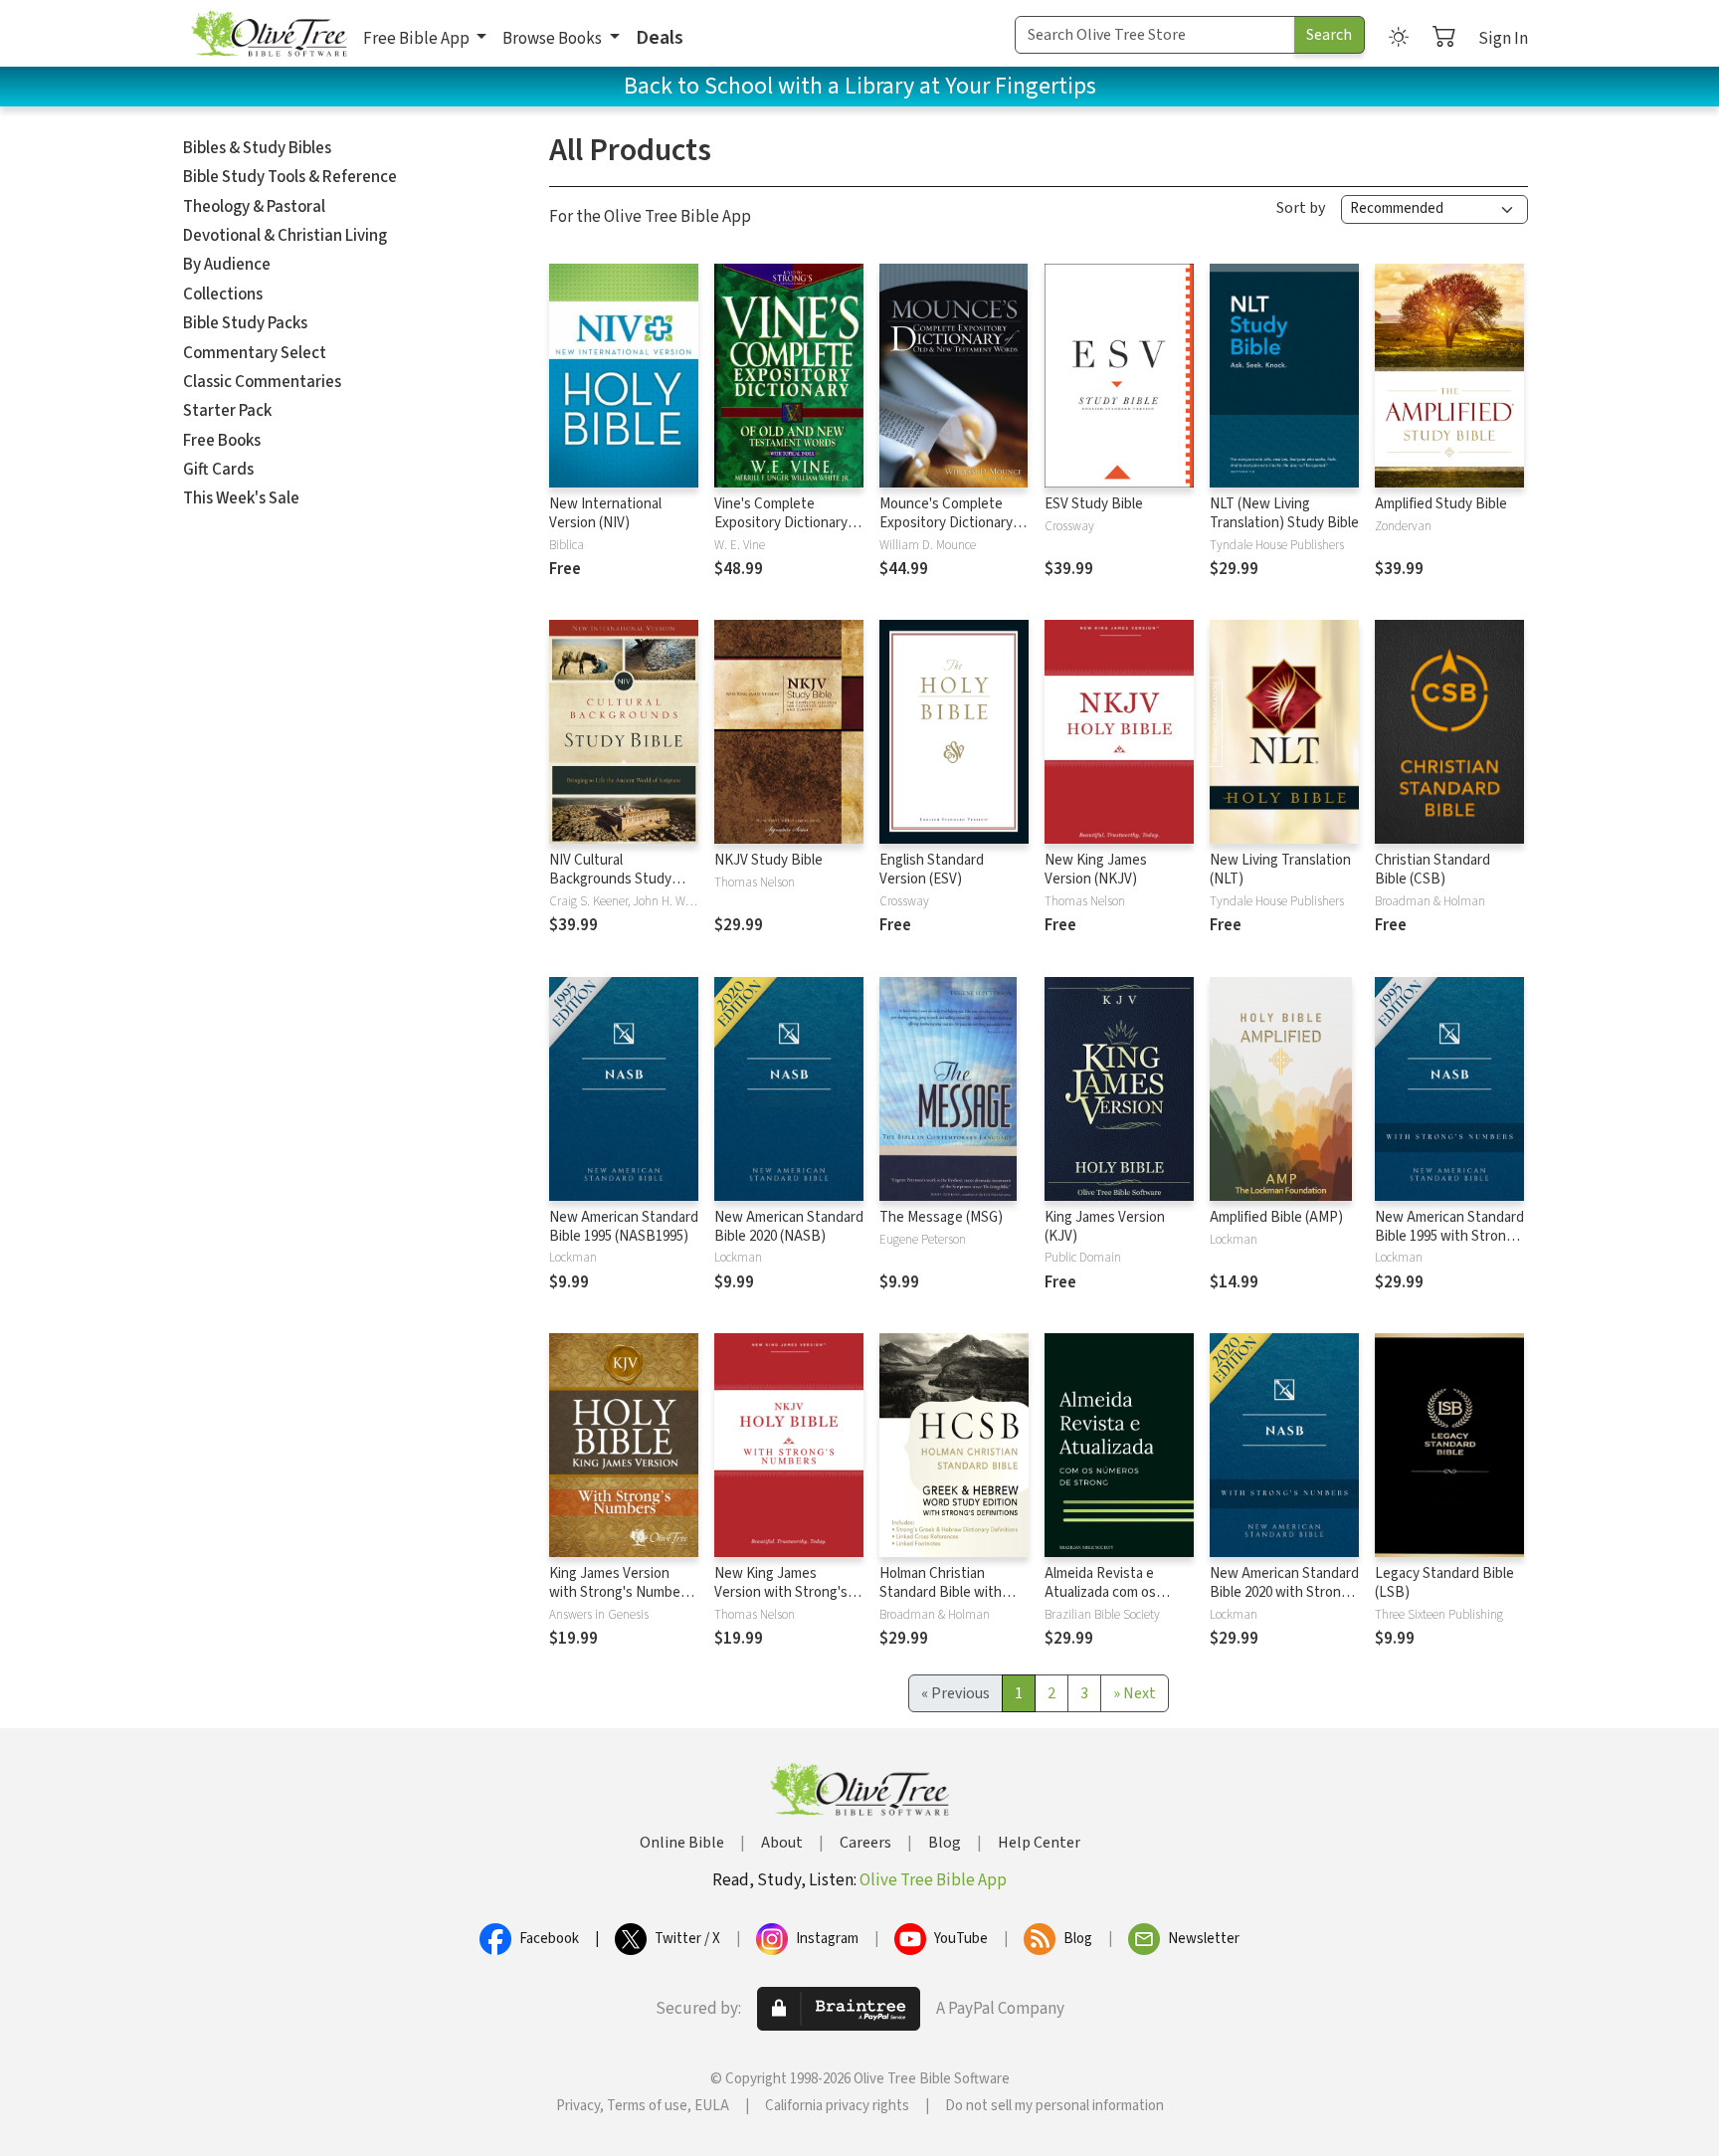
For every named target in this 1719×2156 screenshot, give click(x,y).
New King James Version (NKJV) (1096, 870)
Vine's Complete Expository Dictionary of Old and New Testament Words (789, 532)
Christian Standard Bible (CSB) (1432, 870)
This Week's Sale (241, 498)
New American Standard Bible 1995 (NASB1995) (624, 1227)
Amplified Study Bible (1441, 504)
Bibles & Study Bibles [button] (257, 148)
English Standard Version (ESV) (932, 870)
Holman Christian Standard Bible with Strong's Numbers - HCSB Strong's (941, 1602)
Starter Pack (227, 411)
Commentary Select (255, 353)
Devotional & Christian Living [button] (285, 236)
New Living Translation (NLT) (1280, 870)
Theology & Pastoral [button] (254, 207)
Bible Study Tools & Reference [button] (290, 177)
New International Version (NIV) (605, 513)
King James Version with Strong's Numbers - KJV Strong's (621, 1592)
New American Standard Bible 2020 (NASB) (789, 1227)
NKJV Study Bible (768, 860)
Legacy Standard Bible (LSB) (1444, 1583)
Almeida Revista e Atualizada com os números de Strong (1104, 1592)
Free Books (222, 441)
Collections (223, 294)
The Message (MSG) (941, 1217)
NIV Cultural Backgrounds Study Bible (610, 879)
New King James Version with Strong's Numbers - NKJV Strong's (781, 1602)
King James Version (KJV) (1105, 1227)
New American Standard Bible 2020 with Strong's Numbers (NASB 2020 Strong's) (1284, 1602)
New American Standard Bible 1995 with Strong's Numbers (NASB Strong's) (1449, 1246)
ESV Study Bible (1094, 504)
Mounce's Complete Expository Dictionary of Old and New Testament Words (954, 532)
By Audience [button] (227, 265)
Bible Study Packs (245, 323)
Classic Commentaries (262, 382)
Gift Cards (218, 470)
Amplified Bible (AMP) (1276, 1217)
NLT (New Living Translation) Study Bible (1284, 513)
